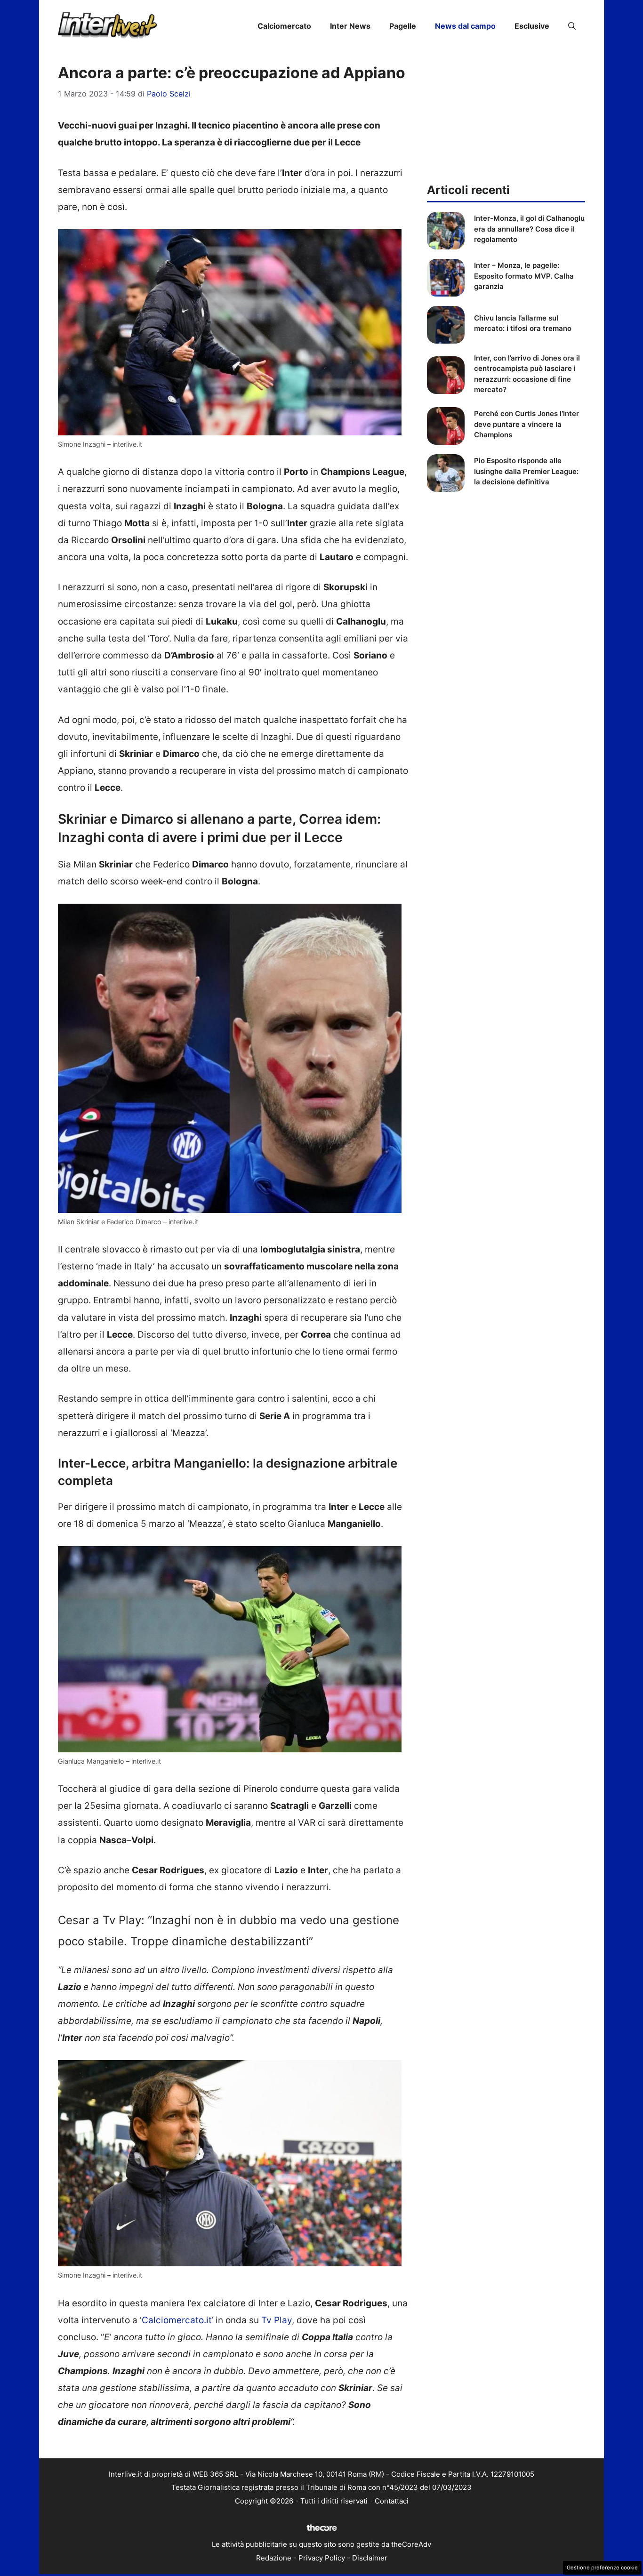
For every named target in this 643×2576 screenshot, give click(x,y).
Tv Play (277, 2320)
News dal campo (465, 26)
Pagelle (403, 26)
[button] (572, 26)
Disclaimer (370, 2558)
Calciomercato (284, 26)
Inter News (350, 26)
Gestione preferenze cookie (602, 2568)
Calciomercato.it (177, 2320)
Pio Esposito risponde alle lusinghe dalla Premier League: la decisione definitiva (526, 471)
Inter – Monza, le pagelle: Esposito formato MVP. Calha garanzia (524, 276)
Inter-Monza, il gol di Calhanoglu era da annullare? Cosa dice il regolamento (529, 229)
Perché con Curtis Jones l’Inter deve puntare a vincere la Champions (526, 424)
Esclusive (532, 26)
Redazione (274, 2558)
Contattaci (392, 2501)
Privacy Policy (322, 2558)
